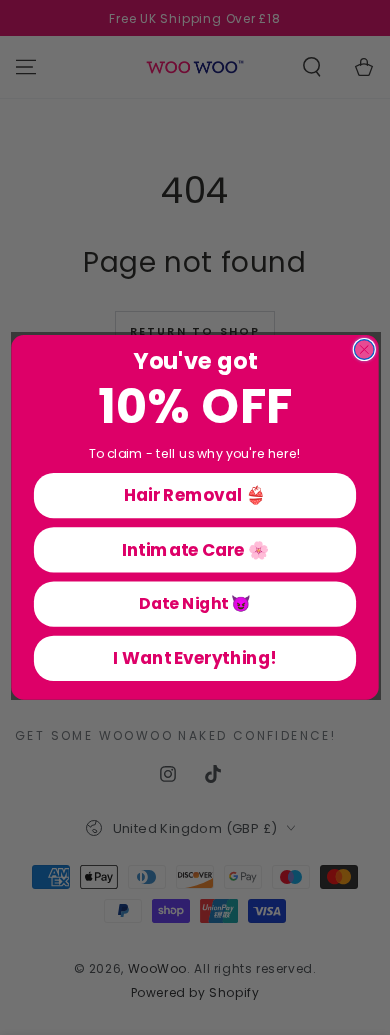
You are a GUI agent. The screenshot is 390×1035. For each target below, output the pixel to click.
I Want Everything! (194, 658)
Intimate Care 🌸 (195, 549)
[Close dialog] (364, 350)
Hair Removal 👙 (195, 495)
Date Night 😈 (195, 604)
